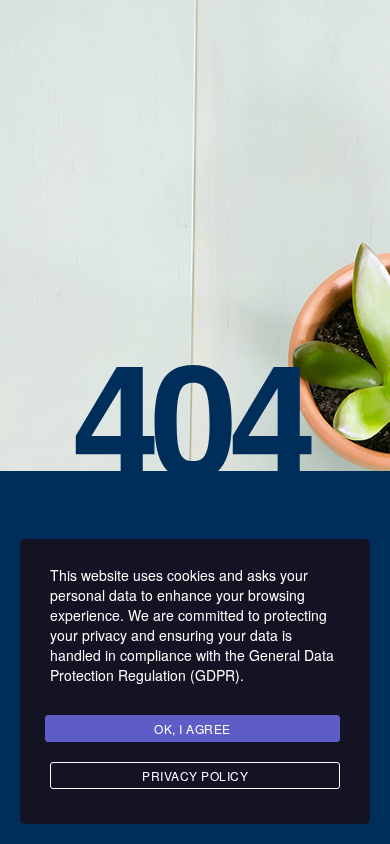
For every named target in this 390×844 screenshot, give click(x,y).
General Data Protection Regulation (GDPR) (192, 665)
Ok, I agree (192, 728)
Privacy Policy (195, 775)
